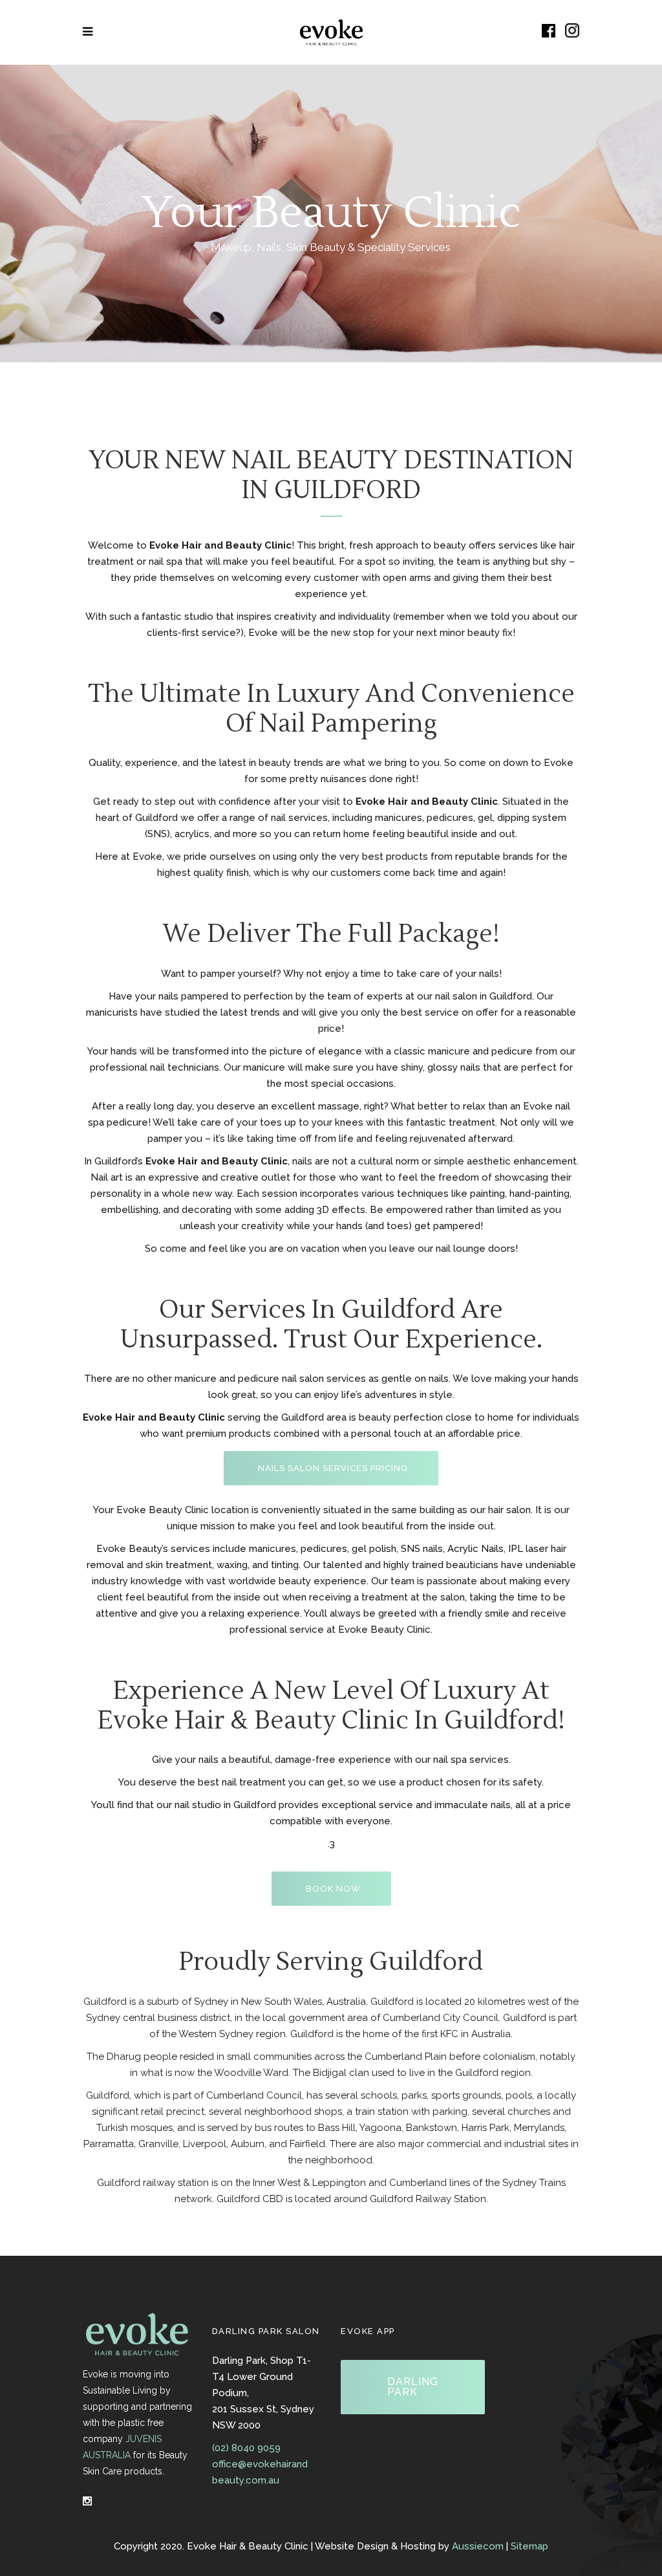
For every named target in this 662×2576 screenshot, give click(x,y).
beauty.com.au (246, 2480)
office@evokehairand (260, 2464)
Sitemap (529, 2546)
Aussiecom (478, 2546)
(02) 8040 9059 (246, 2448)
